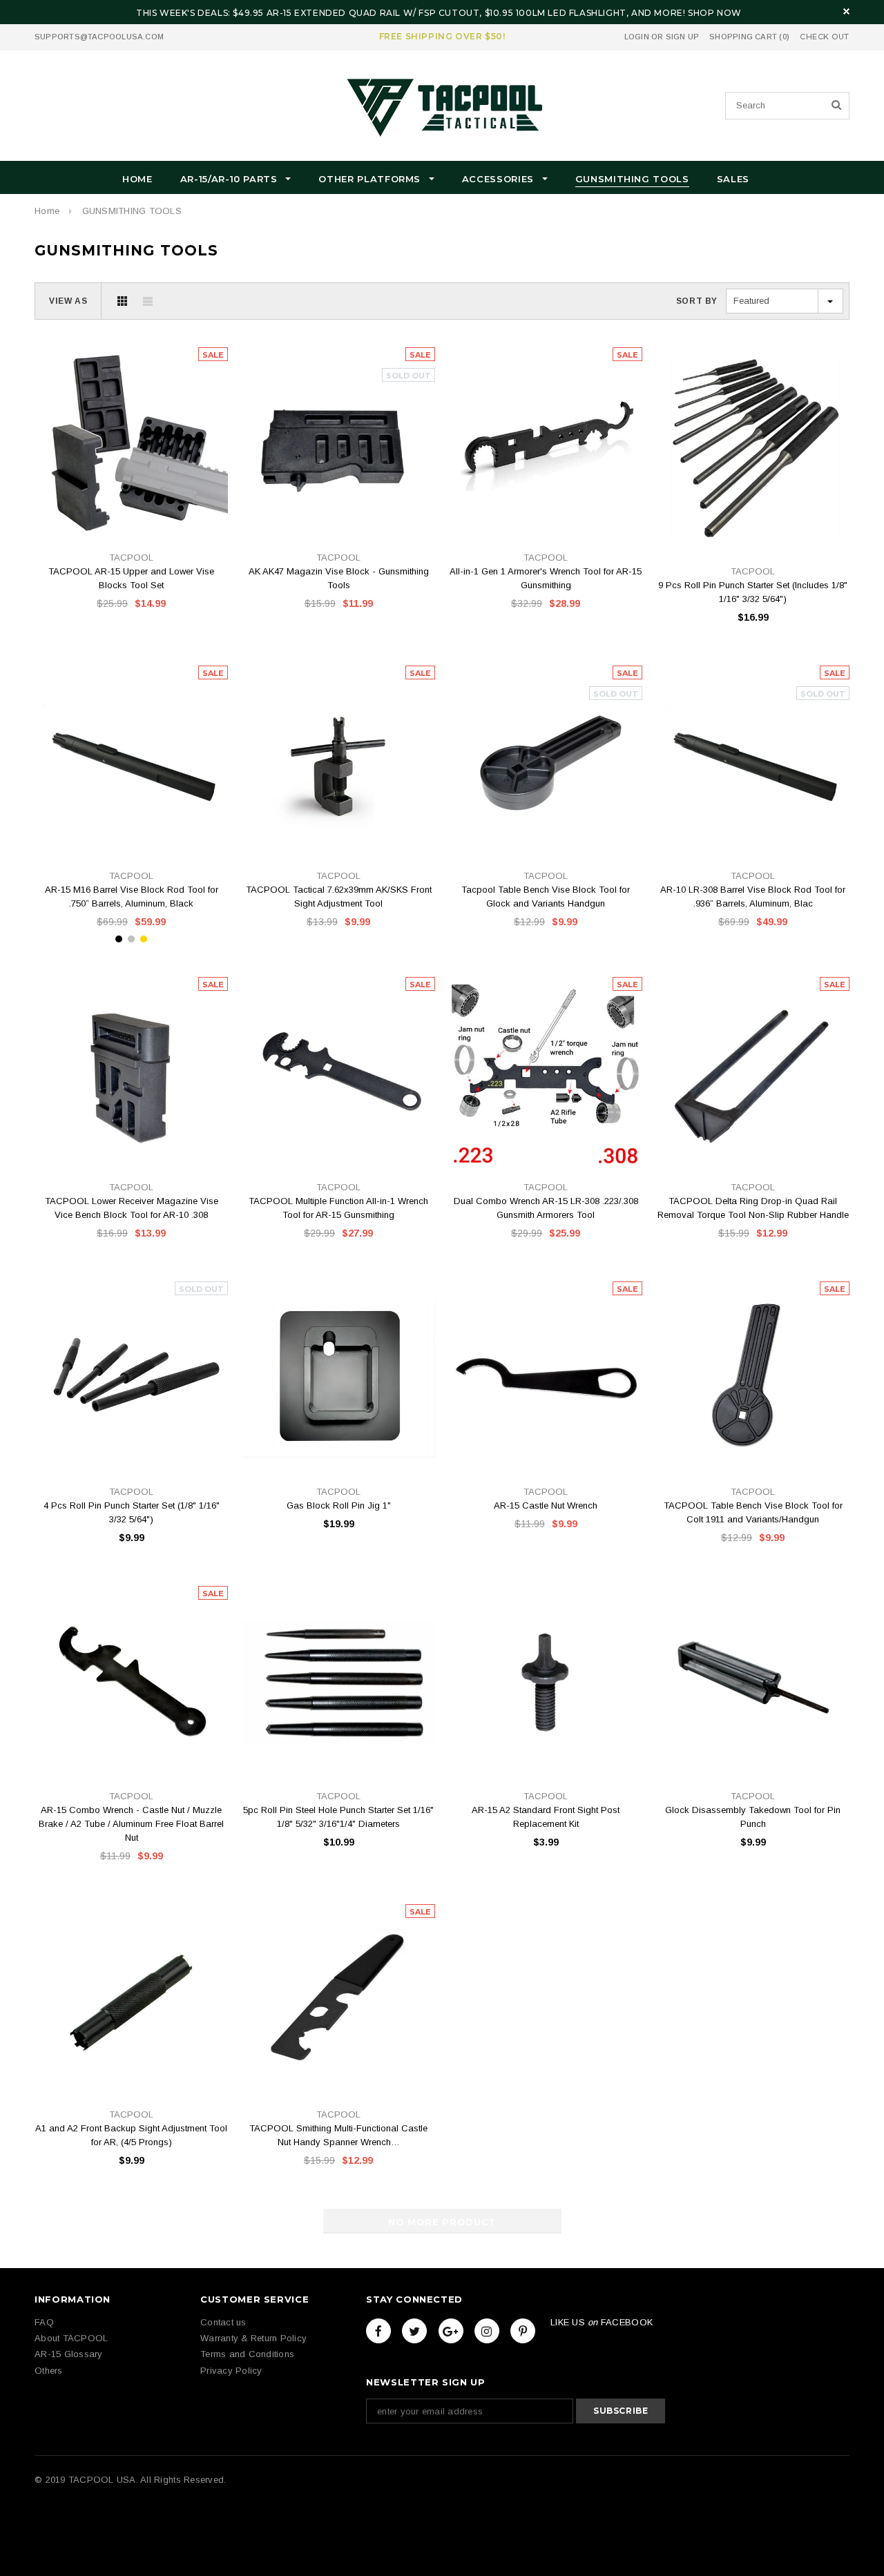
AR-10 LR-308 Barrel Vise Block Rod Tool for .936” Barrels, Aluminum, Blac (753, 897)
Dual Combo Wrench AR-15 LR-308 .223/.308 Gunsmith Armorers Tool (546, 1208)
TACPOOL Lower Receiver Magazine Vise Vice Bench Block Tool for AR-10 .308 (132, 1208)
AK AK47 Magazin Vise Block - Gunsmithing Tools (339, 578)
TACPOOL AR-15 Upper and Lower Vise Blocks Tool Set (131, 578)
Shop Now (715, 13)
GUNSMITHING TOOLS (132, 211)
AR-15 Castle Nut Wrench (546, 1505)
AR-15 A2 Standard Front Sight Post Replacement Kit (546, 1817)
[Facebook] (378, 2331)
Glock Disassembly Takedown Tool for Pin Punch (753, 1817)
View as (68, 301)
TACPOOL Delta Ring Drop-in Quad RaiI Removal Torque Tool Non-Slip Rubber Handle (753, 1208)
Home (47, 211)
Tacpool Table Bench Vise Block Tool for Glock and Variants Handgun (546, 897)
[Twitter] (414, 2331)
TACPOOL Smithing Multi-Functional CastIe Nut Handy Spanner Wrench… (338, 2135)
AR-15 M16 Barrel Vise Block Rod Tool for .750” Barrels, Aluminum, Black (132, 897)
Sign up (683, 37)
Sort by (697, 301)
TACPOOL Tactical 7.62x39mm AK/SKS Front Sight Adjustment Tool (339, 897)
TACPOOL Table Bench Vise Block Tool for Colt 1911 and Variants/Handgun (753, 1512)
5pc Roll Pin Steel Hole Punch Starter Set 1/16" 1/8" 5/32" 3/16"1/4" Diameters (338, 1817)
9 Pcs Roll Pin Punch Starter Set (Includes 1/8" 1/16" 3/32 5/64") (753, 592)
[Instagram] (487, 2331)
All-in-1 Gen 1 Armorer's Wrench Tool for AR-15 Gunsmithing (546, 578)
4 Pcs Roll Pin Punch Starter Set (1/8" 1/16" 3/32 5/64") (132, 1512)
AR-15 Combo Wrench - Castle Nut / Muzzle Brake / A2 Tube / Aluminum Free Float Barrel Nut (131, 1824)
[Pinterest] (523, 2331)
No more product (442, 2222)
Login (637, 37)
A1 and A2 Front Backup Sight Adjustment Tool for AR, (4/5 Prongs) (131, 2135)
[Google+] (451, 2331)
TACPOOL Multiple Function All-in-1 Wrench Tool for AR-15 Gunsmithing (338, 1208)
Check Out (825, 37)
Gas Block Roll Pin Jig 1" (339, 1505)
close (846, 11)
